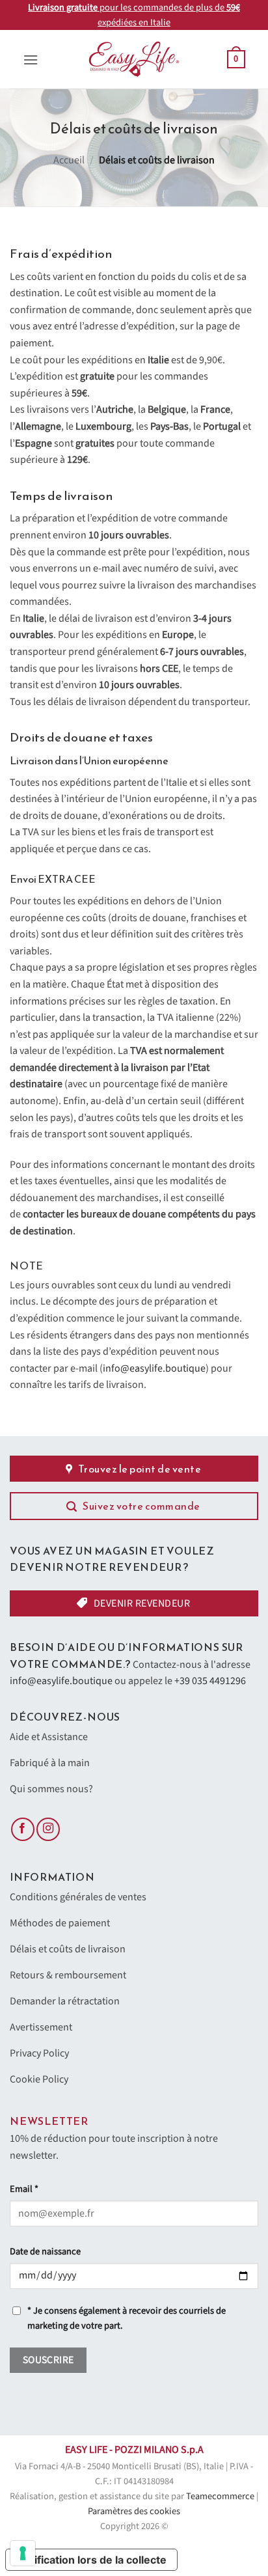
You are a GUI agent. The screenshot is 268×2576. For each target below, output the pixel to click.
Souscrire (48, 2360)
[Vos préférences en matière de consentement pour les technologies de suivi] (23, 2553)
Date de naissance (45, 2251)
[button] (31, 60)
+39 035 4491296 (210, 1681)
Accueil (69, 160)
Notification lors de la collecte (91, 2560)
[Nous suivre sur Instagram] (48, 1830)
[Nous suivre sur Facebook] (23, 1830)
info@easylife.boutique (154, 1368)
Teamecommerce (220, 2496)
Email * (24, 2189)
